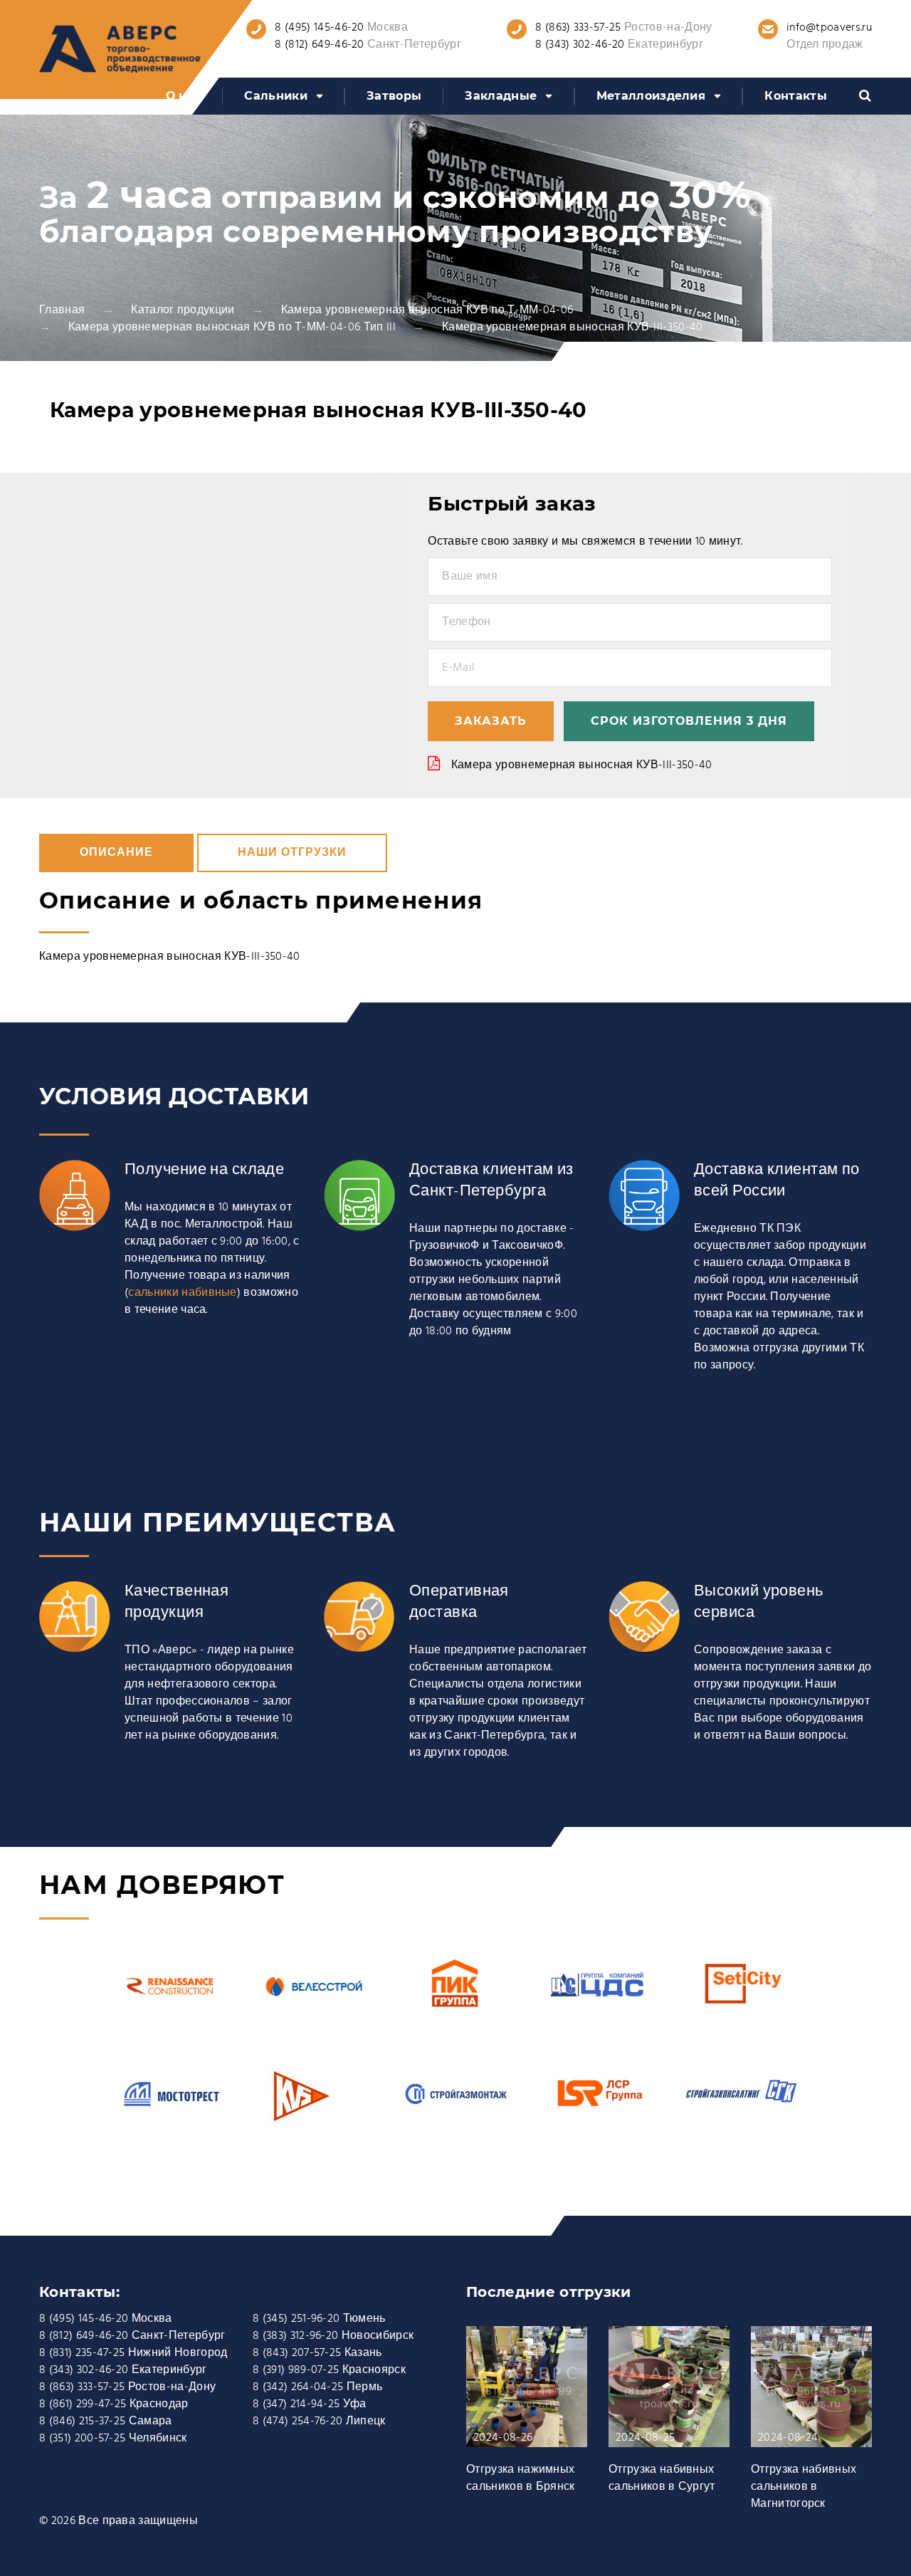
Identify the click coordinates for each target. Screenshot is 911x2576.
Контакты (796, 96)
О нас (184, 96)
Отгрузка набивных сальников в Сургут (662, 2478)
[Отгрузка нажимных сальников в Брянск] (527, 2394)
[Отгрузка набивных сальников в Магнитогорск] (811, 2394)
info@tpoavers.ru (829, 28)
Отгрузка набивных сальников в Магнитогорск (804, 2487)
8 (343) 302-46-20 (580, 45)
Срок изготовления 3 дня (689, 721)
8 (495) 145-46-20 (319, 28)
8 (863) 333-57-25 (578, 28)
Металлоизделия (651, 96)
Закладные (501, 96)
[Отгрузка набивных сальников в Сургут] (669, 2394)
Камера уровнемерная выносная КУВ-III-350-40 (582, 765)
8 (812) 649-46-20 (319, 45)
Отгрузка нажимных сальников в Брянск (521, 2478)
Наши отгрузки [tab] (292, 853)
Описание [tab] (116, 853)
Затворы (394, 96)
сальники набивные (182, 1293)
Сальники (276, 96)
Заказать (491, 721)
